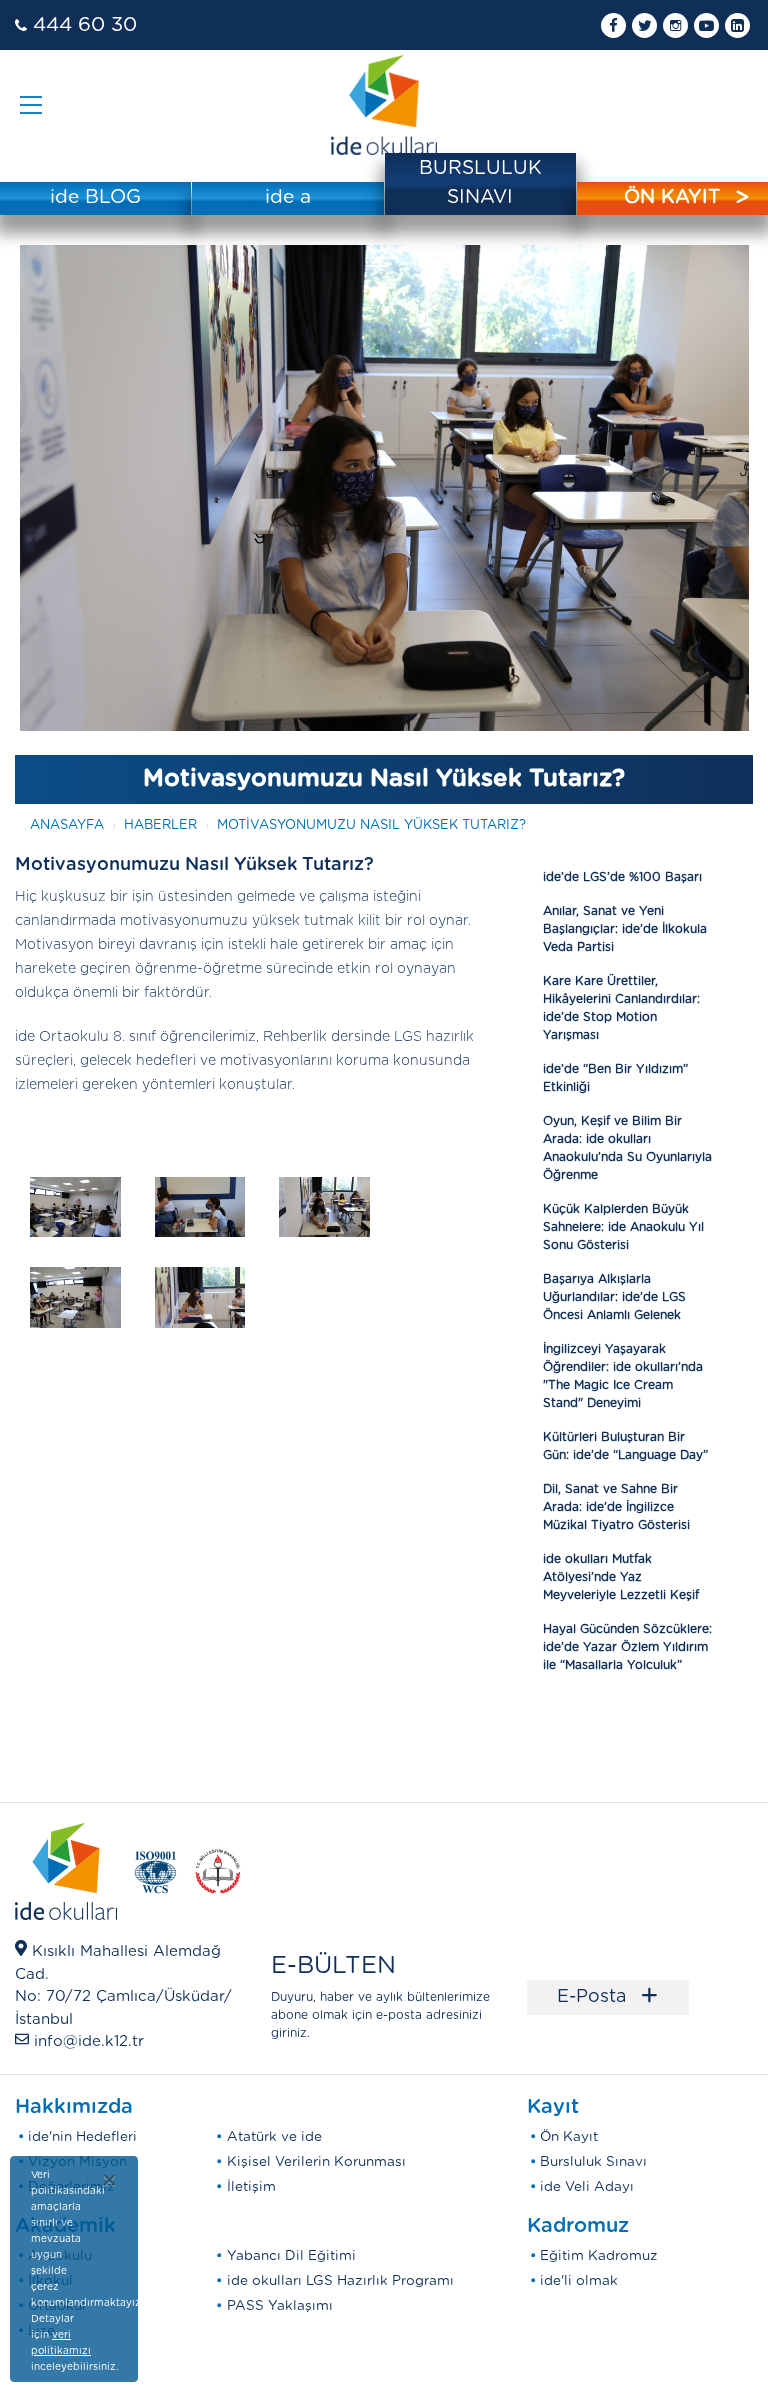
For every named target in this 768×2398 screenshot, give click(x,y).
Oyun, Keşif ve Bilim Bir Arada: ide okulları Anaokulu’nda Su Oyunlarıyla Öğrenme (627, 1148)
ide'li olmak (579, 2281)
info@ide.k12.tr (89, 2041)
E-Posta (608, 1997)
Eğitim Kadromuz (599, 2256)
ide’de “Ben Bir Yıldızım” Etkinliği (615, 1078)
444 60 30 (85, 25)
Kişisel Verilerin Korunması (316, 2162)
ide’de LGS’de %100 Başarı (622, 877)
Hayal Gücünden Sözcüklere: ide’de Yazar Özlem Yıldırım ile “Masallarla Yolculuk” (627, 1647)
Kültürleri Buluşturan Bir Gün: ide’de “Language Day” (625, 1446)
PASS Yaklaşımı (280, 2306)
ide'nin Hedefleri (82, 2137)
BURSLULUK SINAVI (480, 183)
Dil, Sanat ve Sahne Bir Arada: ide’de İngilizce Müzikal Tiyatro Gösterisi (616, 1507)
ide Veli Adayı (587, 2187)
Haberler (160, 825)
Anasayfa (67, 825)
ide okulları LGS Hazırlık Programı (340, 2281)
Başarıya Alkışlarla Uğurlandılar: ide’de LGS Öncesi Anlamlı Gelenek (614, 1297)
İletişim (251, 2187)
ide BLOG (95, 197)
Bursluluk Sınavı (593, 2162)
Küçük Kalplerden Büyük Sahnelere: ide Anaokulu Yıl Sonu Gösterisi (623, 1227)
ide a (288, 197)
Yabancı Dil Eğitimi (291, 2256)
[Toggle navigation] (31, 105)
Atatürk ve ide (274, 2137)
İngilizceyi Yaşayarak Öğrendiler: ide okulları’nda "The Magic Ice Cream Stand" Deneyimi (623, 1376)
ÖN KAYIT (672, 197)
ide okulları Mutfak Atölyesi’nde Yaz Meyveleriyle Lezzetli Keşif (621, 1577)
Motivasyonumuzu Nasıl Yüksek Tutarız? (371, 825)
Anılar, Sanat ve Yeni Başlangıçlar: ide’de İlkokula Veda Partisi (625, 929)
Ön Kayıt (569, 2137)
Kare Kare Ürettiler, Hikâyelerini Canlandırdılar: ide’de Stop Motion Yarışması (621, 1008)
